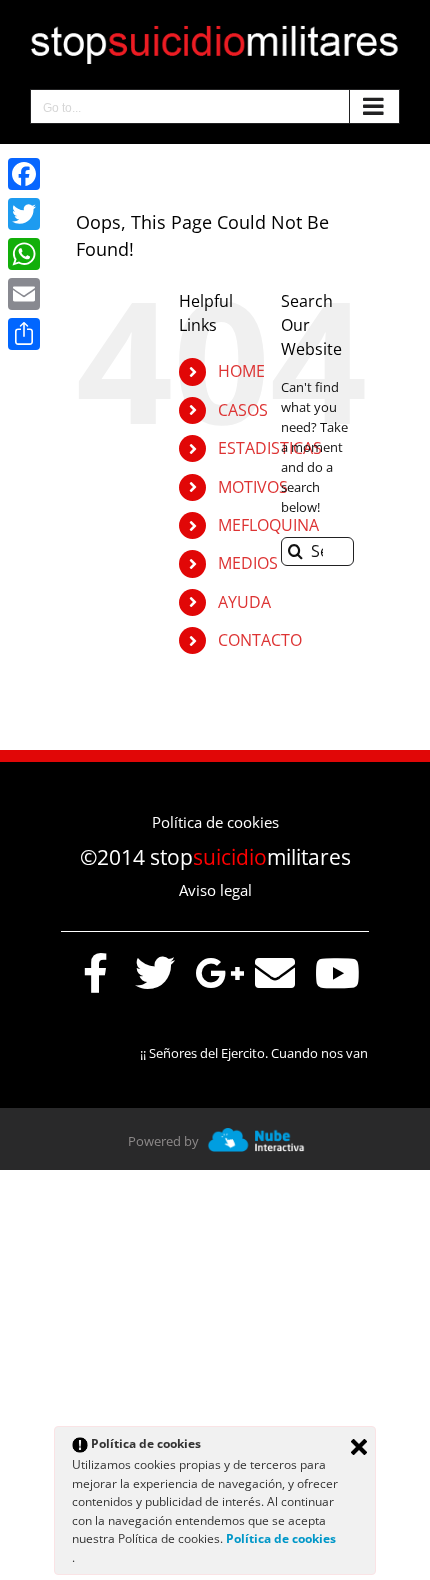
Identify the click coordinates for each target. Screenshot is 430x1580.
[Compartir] (24, 334)
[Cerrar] (359, 1447)
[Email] (24, 294)
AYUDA (244, 602)
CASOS (243, 410)
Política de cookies (215, 822)
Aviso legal (215, 890)
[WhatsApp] (24, 254)
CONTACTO (260, 640)
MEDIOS (248, 563)
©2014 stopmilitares (215, 857)
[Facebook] (24, 174)
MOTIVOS (253, 487)
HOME (241, 371)
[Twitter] (24, 214)
